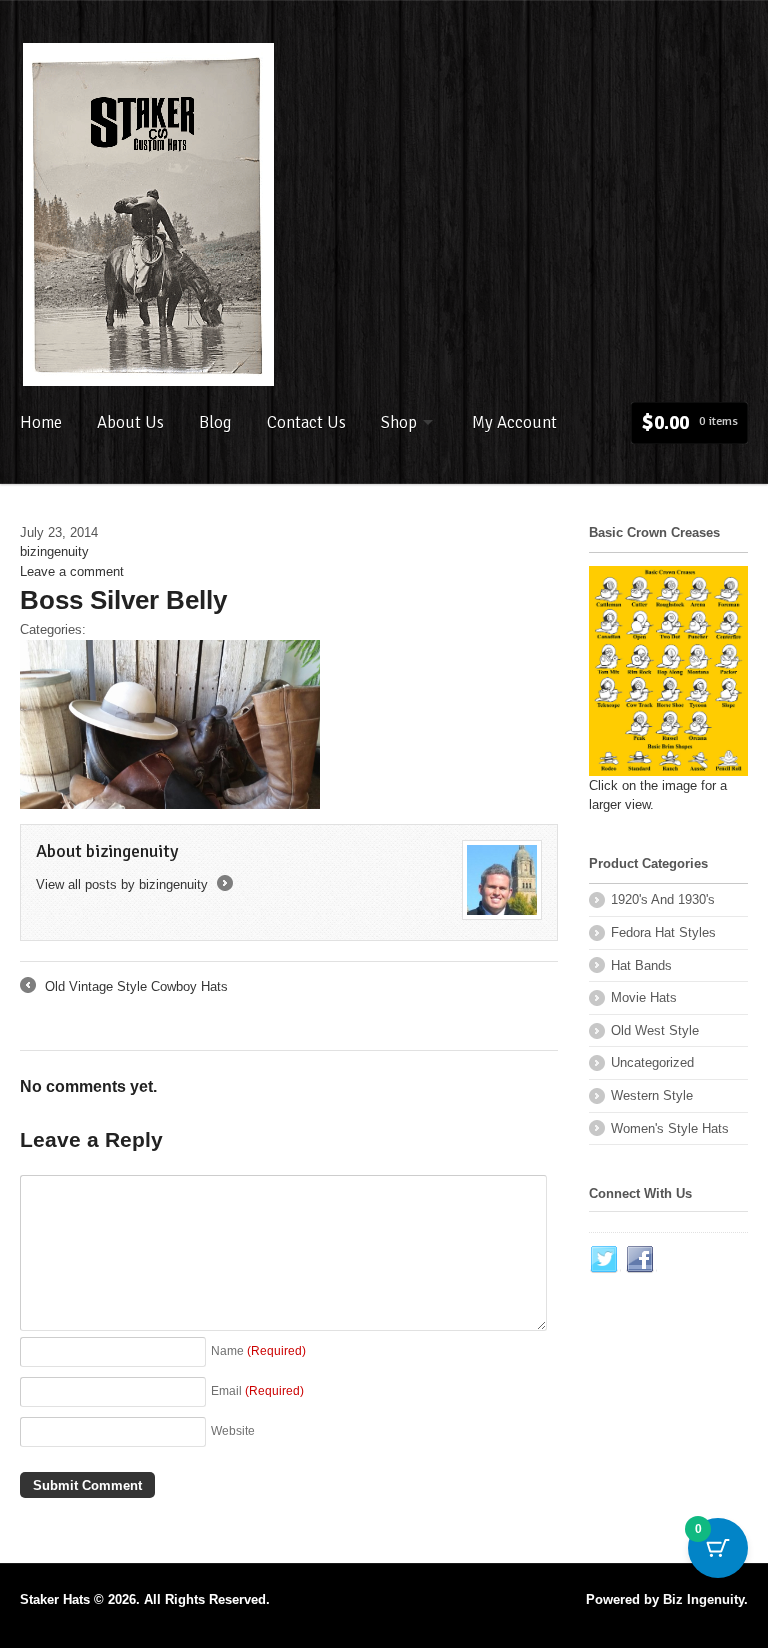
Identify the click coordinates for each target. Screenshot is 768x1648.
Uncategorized (652, 1062)
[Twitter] (605, 1260)
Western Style (652, 1095)
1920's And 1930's (663, 899)
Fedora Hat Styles (663, 932)
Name (258, 1350)
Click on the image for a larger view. (658, 795)
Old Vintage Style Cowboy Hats (124, 988)
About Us (130, 422)
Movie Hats (644, 997)
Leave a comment (72, 571)
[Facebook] (641, 1260)
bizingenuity (54, 551)
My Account (514, 422)
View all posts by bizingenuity (133, 884)
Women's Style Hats (670, 1128)
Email (257, 1390)
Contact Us (306, 422)
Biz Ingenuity (703, 1599)
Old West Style (655, 1030)
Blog (215, 422)
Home (41, 422)
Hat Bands (641, 965)
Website (233, 1430)
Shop (399, 422)
